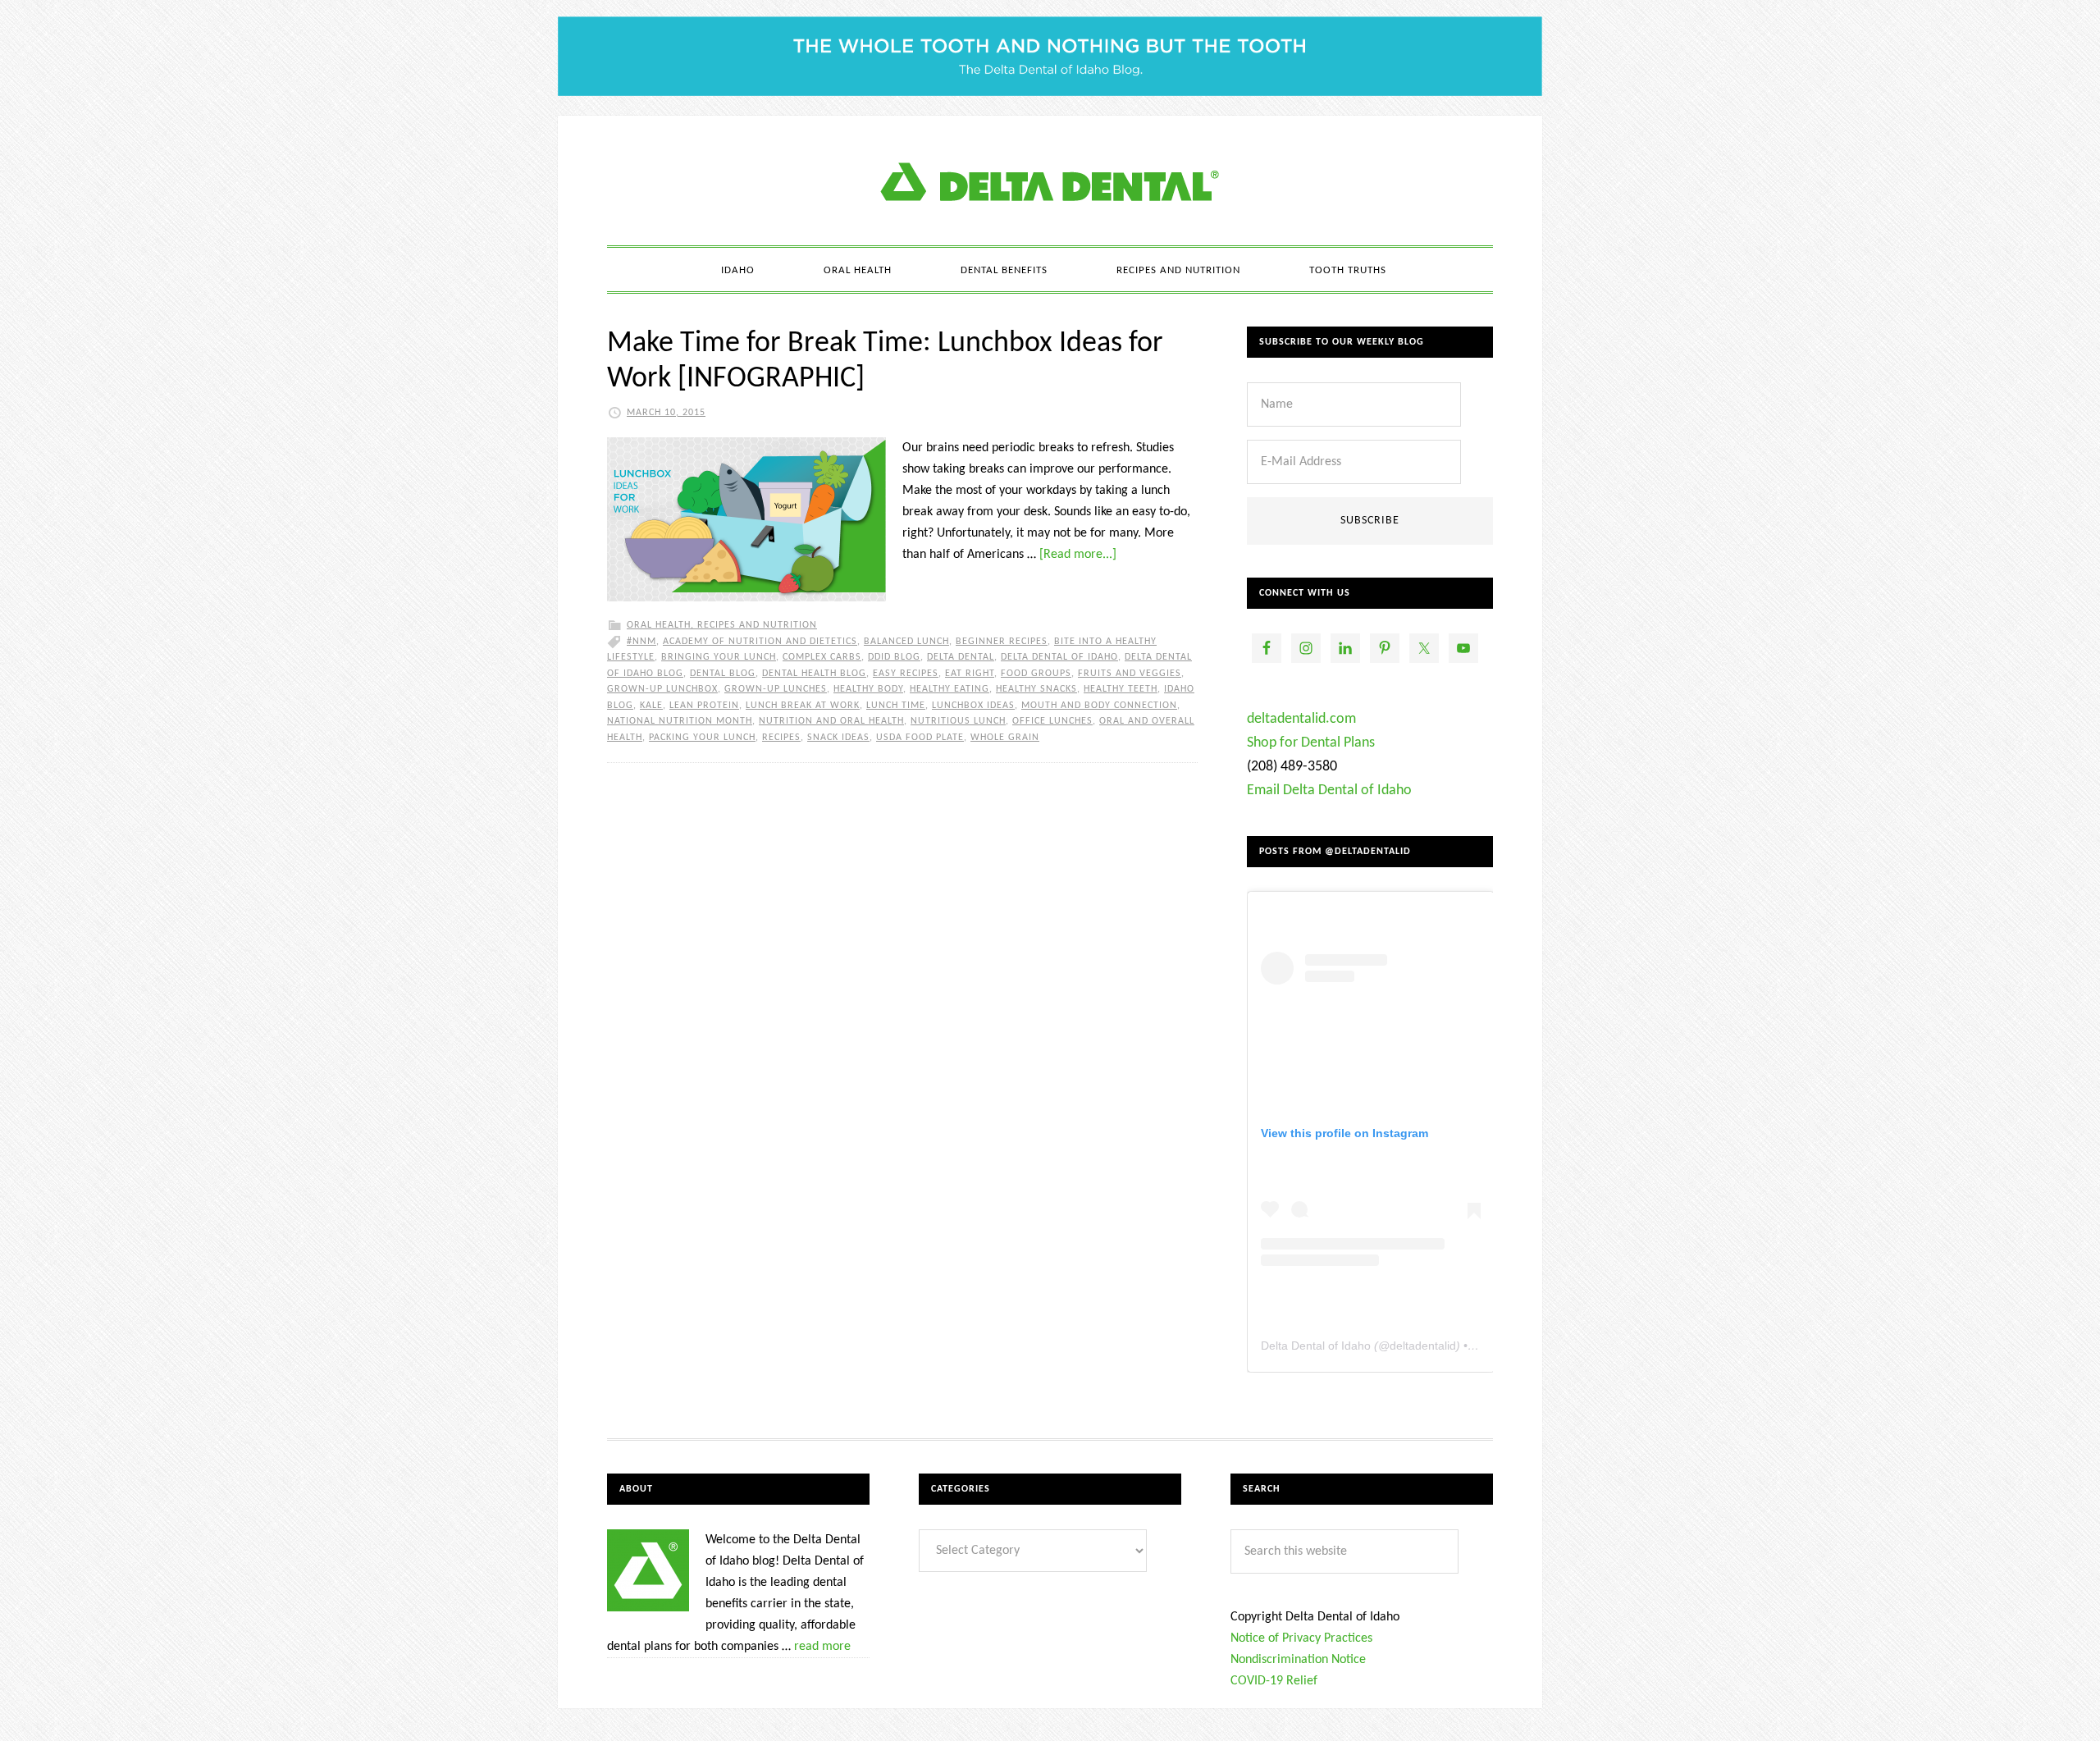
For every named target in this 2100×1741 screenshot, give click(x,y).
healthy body (868, 689)
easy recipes (906, 674)
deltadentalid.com (1301, 719)
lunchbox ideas (973, 706)
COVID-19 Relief (1274, 1681)
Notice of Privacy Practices (1301, 1638)
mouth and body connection (1099, 706)
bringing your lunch (719, 657)
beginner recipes (1002, 642)
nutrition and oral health (831, 721)
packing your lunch (702, 738)
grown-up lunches (776, 689)
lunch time (896, 706)
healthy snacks (1036, 689)
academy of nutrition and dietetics (760, 642)
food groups (1036, 674)
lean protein (704, 706)
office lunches (1052, 721)
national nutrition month (680, 721)
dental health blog (814, 674)
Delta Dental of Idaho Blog (1050, 180)
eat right (970, 674)
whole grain (1005, 738)
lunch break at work (803, 706)
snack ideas (838, 738)
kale (651, 706)
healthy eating (950, 689)
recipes (781, 738)
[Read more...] (1078, 555)
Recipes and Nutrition (757, 625)
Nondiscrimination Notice (1298, 1660)
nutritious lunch (958, 721)
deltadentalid (1423, 1346)
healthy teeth (1121, 689)
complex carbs (822, 657)
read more (822, 1647)
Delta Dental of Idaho (1059, 657)
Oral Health (659, 625)
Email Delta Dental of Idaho (1329, 791)
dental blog (723, 674)
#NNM (641, 642)
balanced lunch (906, 642)
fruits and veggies (1130, 674)
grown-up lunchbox (662, 689)
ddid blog (894, 657)
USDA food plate (920, 738)
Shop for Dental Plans (1311, 743)
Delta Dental (961, 657)
